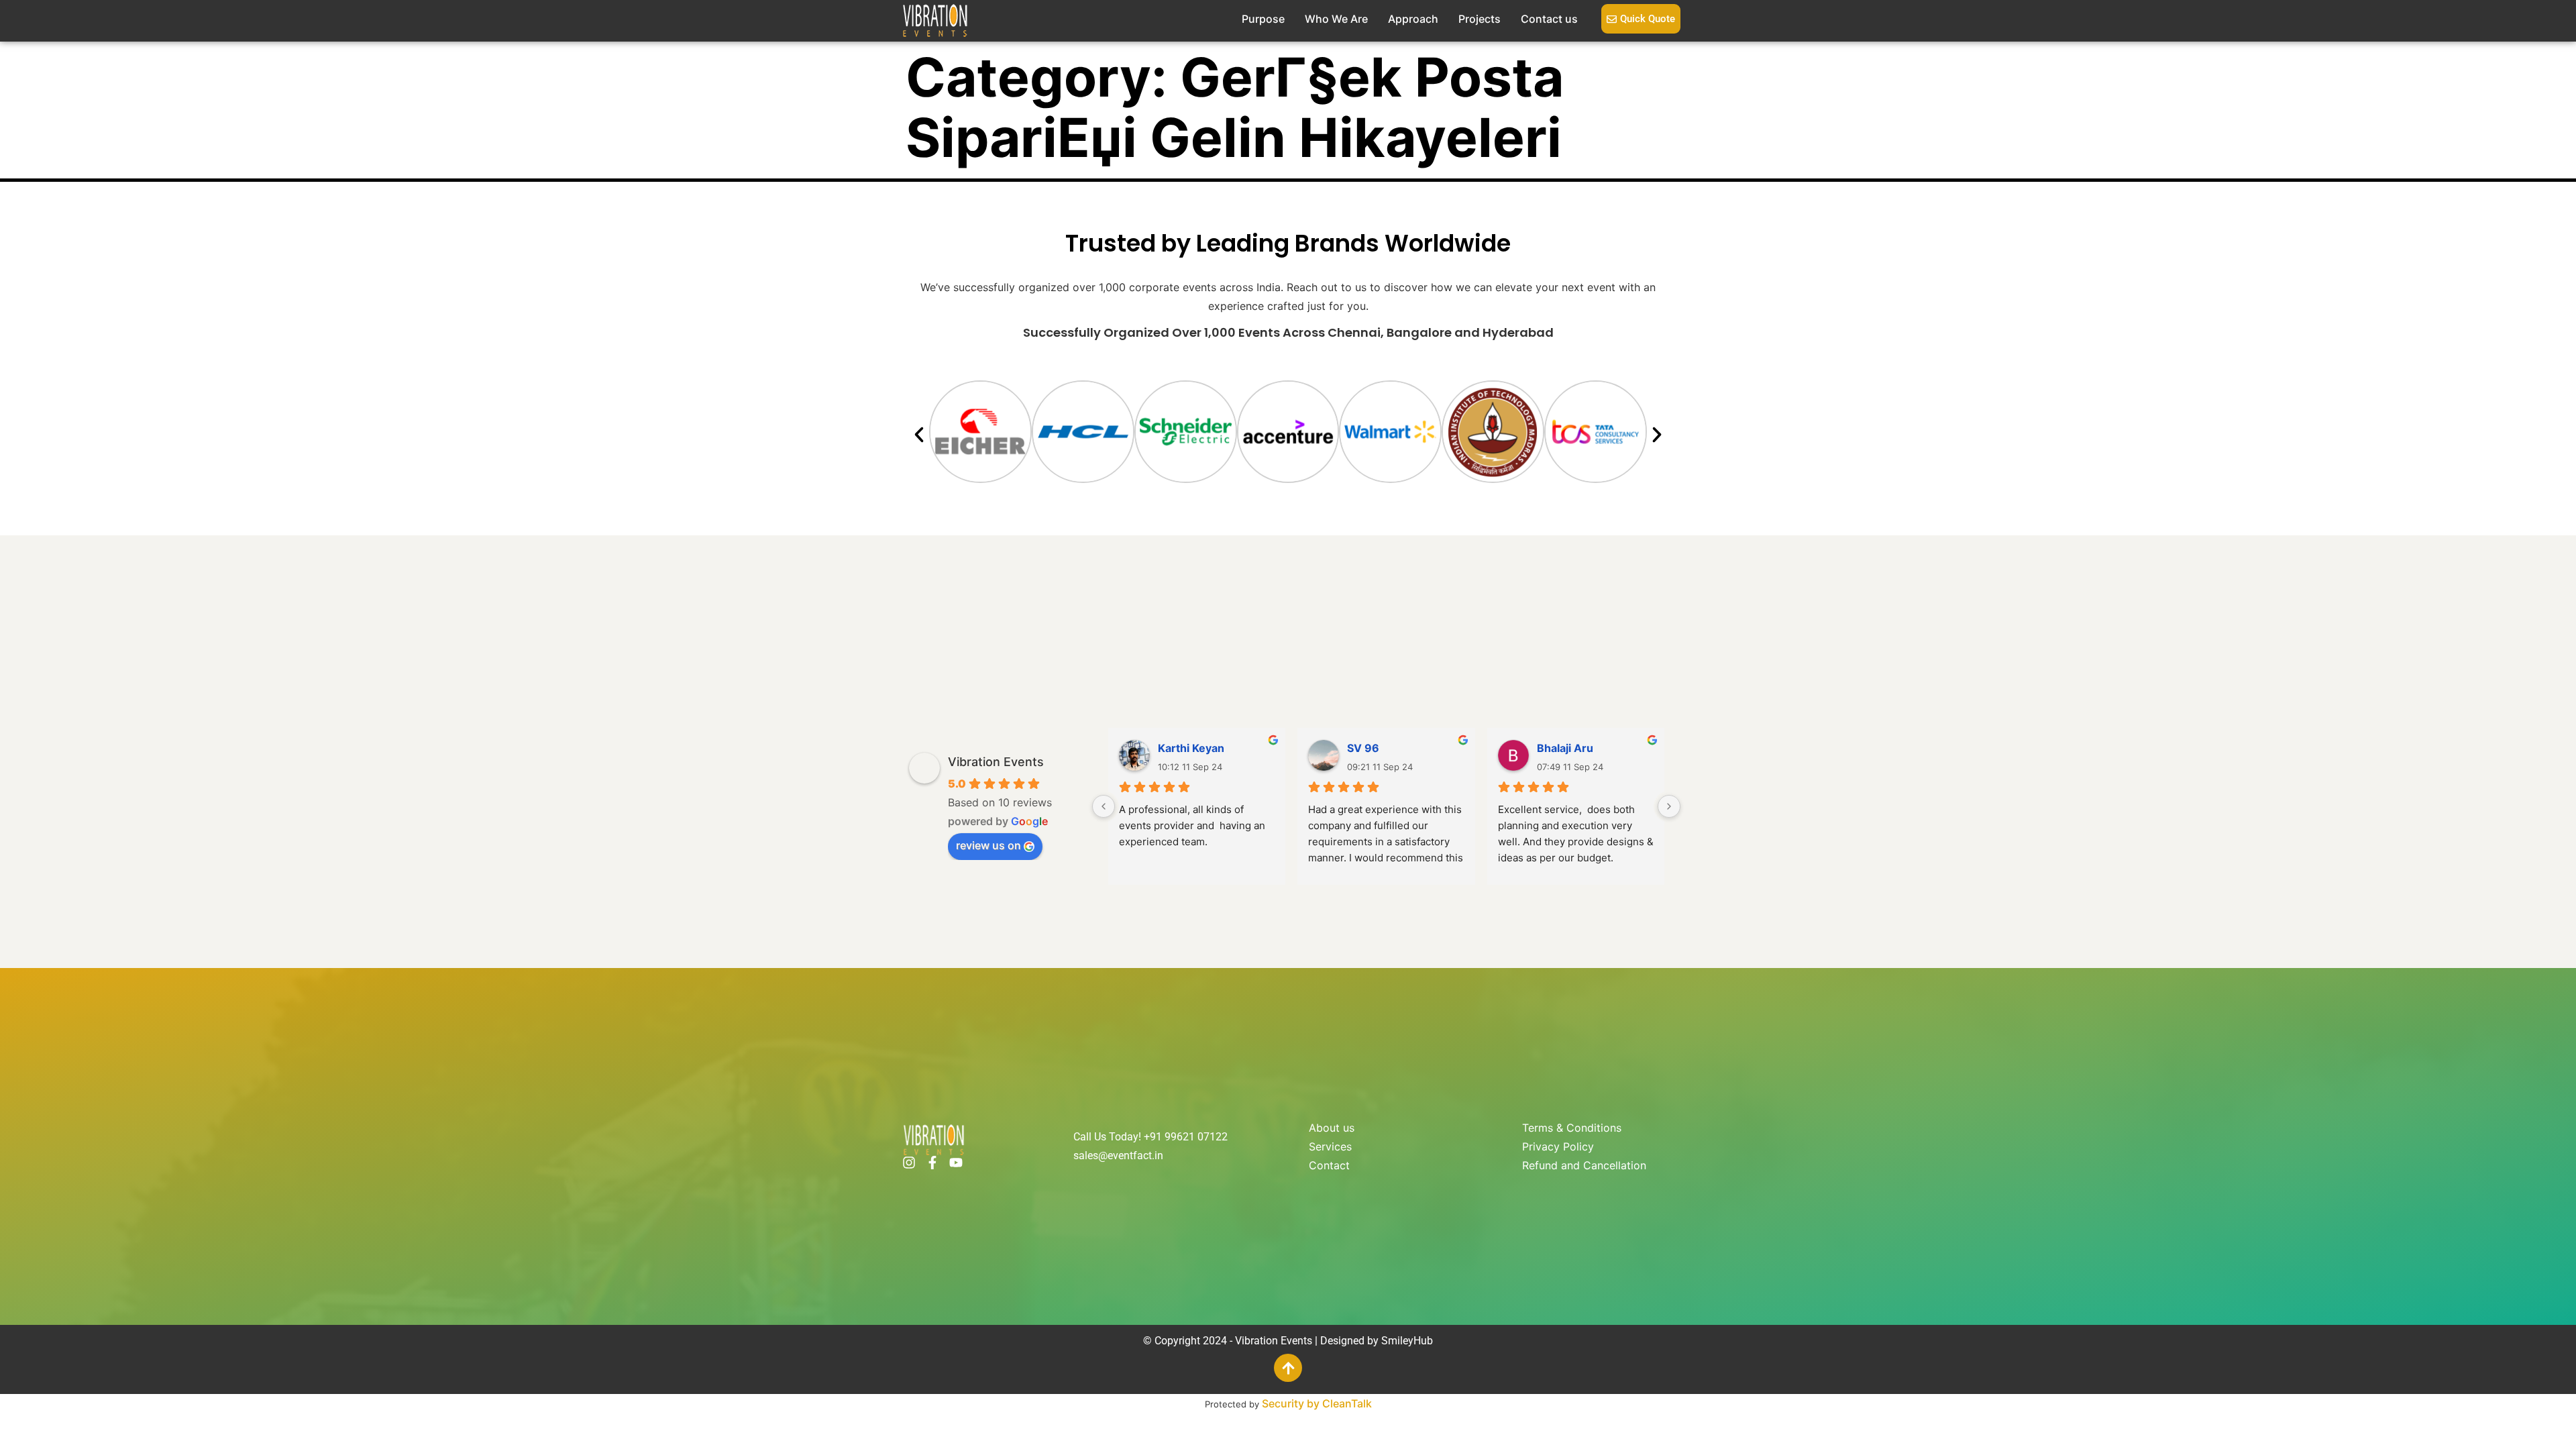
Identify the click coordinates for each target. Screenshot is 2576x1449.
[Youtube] (956, 1163)
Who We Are (1336, 19)
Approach (1413, 19)
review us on (988, 845)
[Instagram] (909, 1163)
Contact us (1549, 19)
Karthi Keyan (1191, 748)
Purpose (1263, 19)
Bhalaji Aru (1565, 748)
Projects (1480, 19)
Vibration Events (996, 762)
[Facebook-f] (932, 1163)
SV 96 (1363, 748)
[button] (919, 435)
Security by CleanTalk (1317, 1403)
